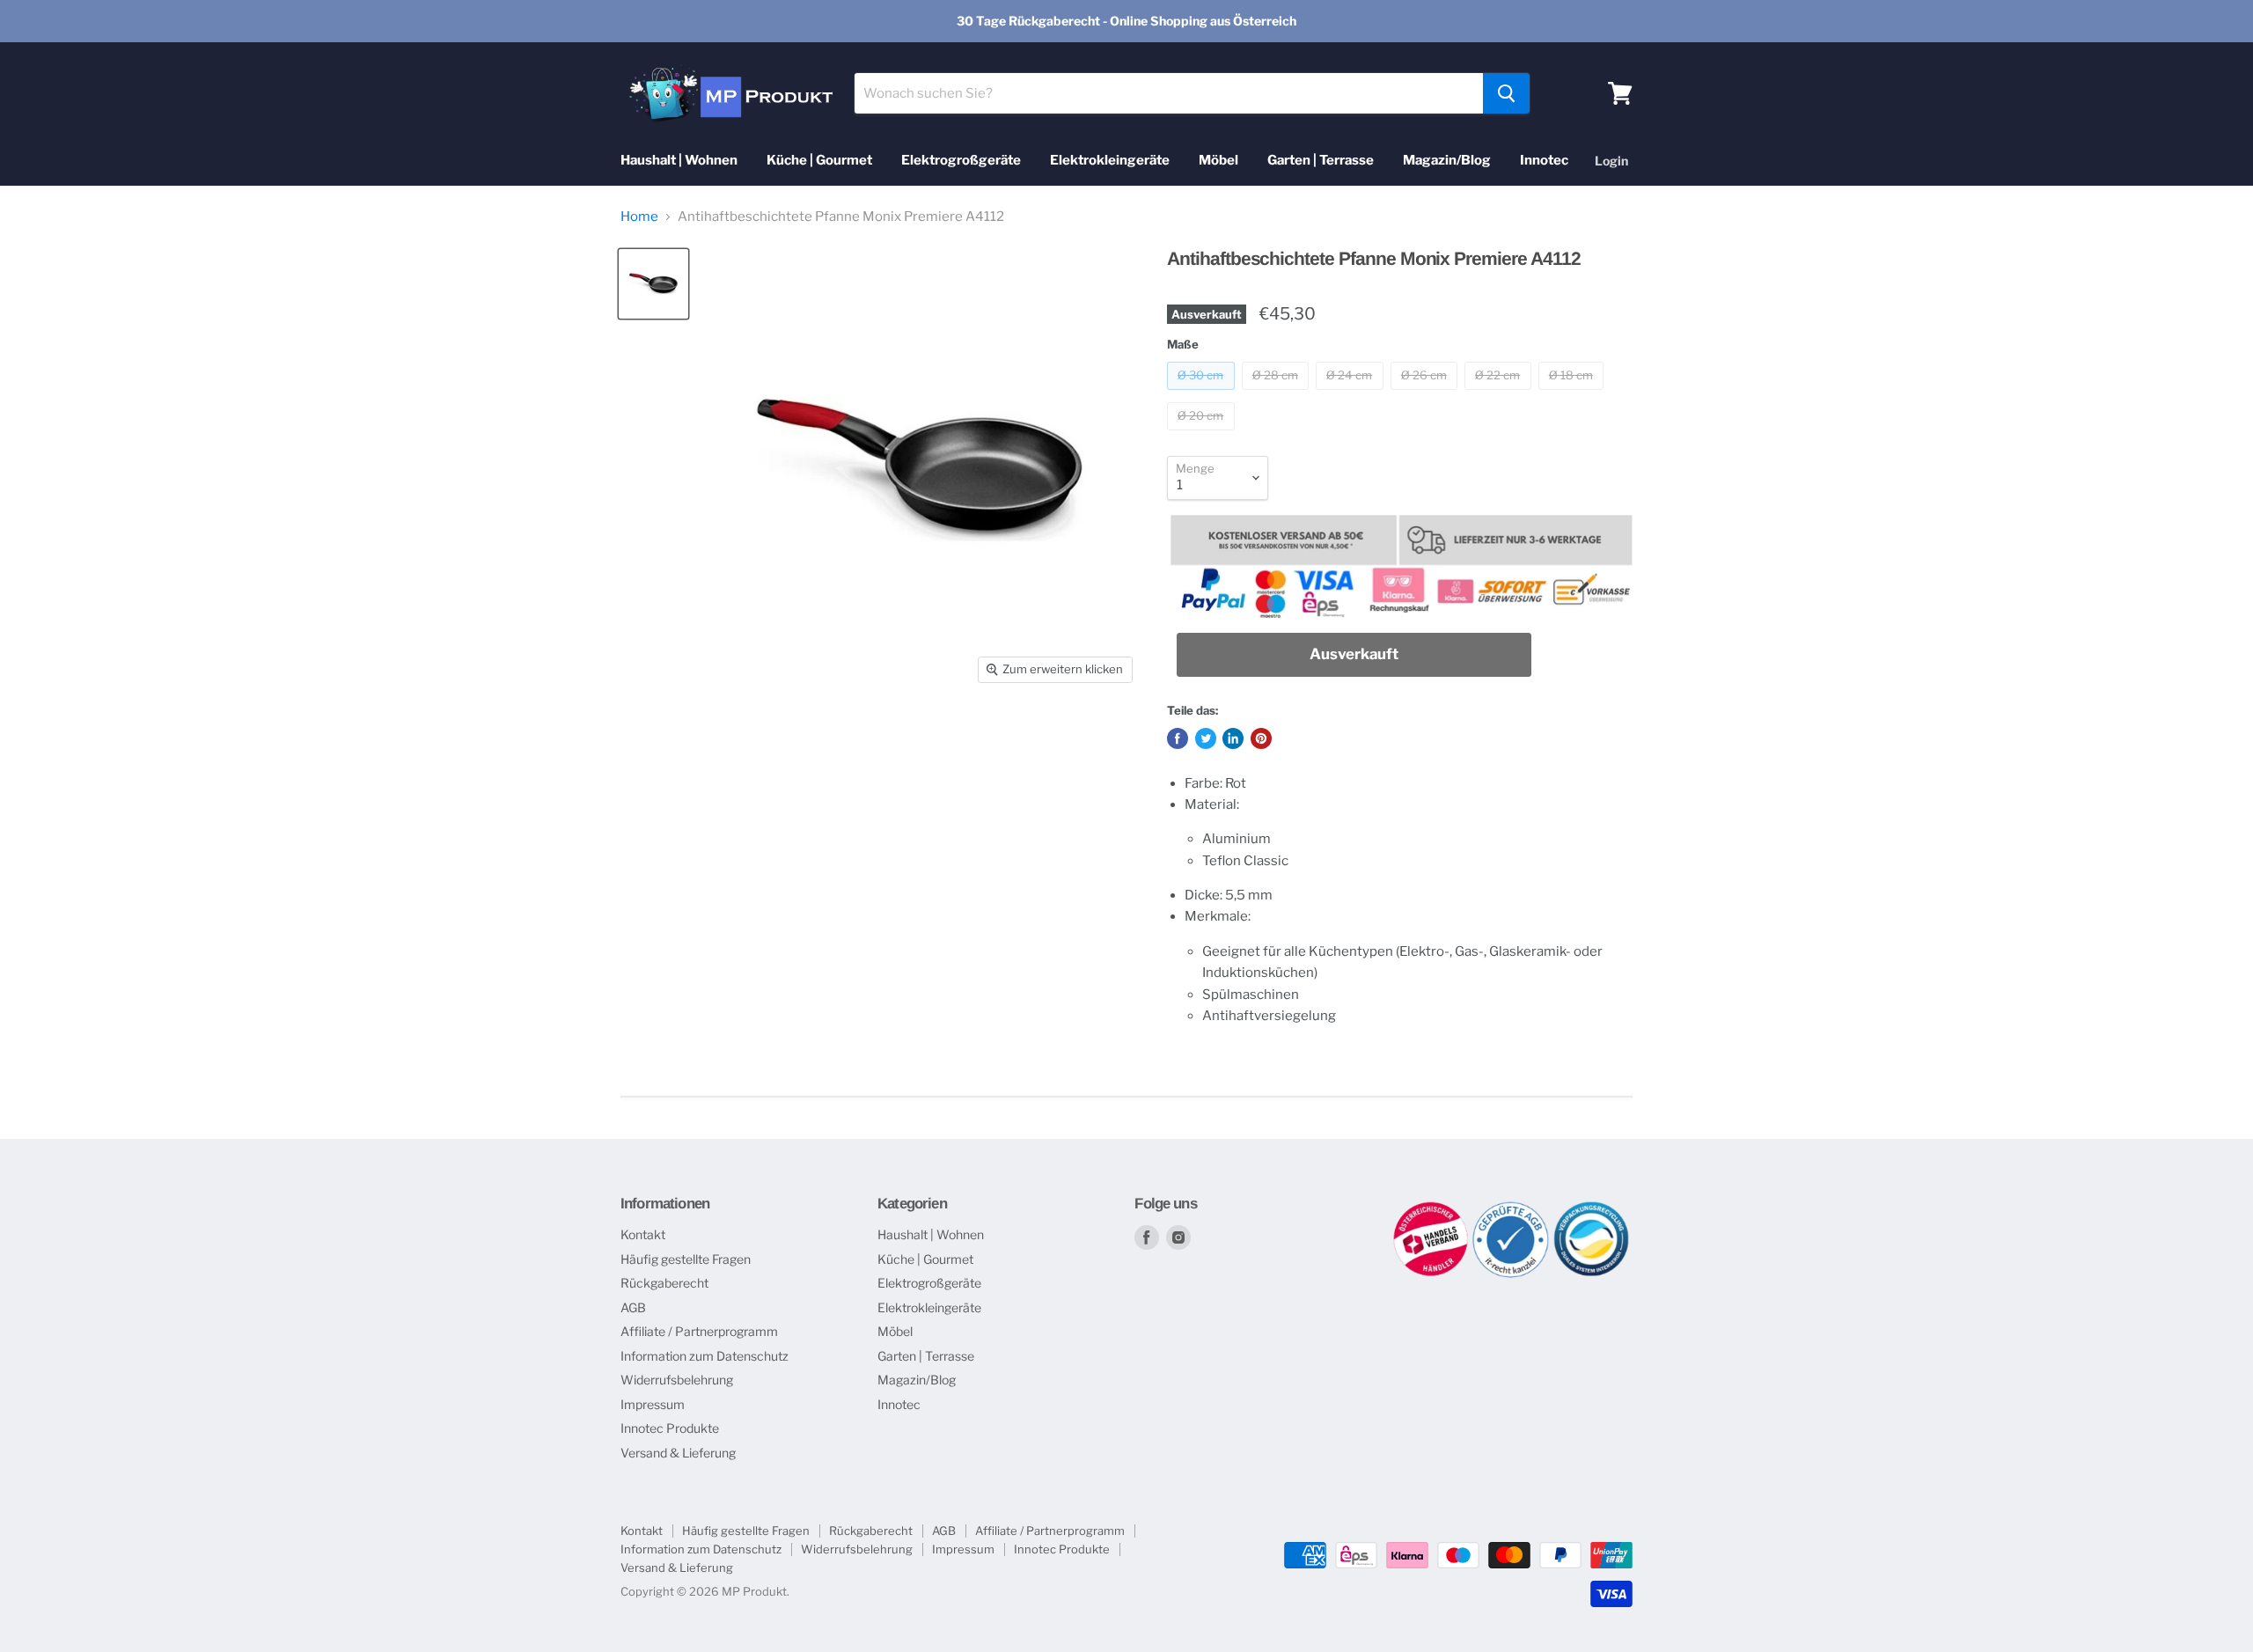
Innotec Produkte (670, 1428)
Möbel (1218, 160)
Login (1611, 161)
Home (639, 217)
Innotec (1544, 160)
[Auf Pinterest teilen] (1261, 738)
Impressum (653, 1404)
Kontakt (643, 1234)
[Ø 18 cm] (1574, 394)
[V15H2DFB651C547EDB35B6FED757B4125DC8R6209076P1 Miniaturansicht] (653, 284)
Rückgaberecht (664, 1283)
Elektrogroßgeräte (961, 160)
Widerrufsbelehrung (677, 1380)
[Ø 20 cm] (1203, 435)
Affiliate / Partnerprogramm (699, 1331)
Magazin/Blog (1447, 160)
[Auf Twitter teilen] (1206, 738)
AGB (633, 1307)
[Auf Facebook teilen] (1178, 738)
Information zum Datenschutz (705, 1356)
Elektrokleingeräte (1110, 160)
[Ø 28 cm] (1278, 394)
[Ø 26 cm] (1427, 394)
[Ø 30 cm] (1203, 394)
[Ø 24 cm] (1352, 394)
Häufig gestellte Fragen (686, 1259)
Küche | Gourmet (819, 160)
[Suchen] (1506, 93)
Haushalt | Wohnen (679, 160)
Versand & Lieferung (678, 1453)
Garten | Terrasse (1321, 160)
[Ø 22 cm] (1500, 394)
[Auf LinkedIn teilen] (1233, 738)
